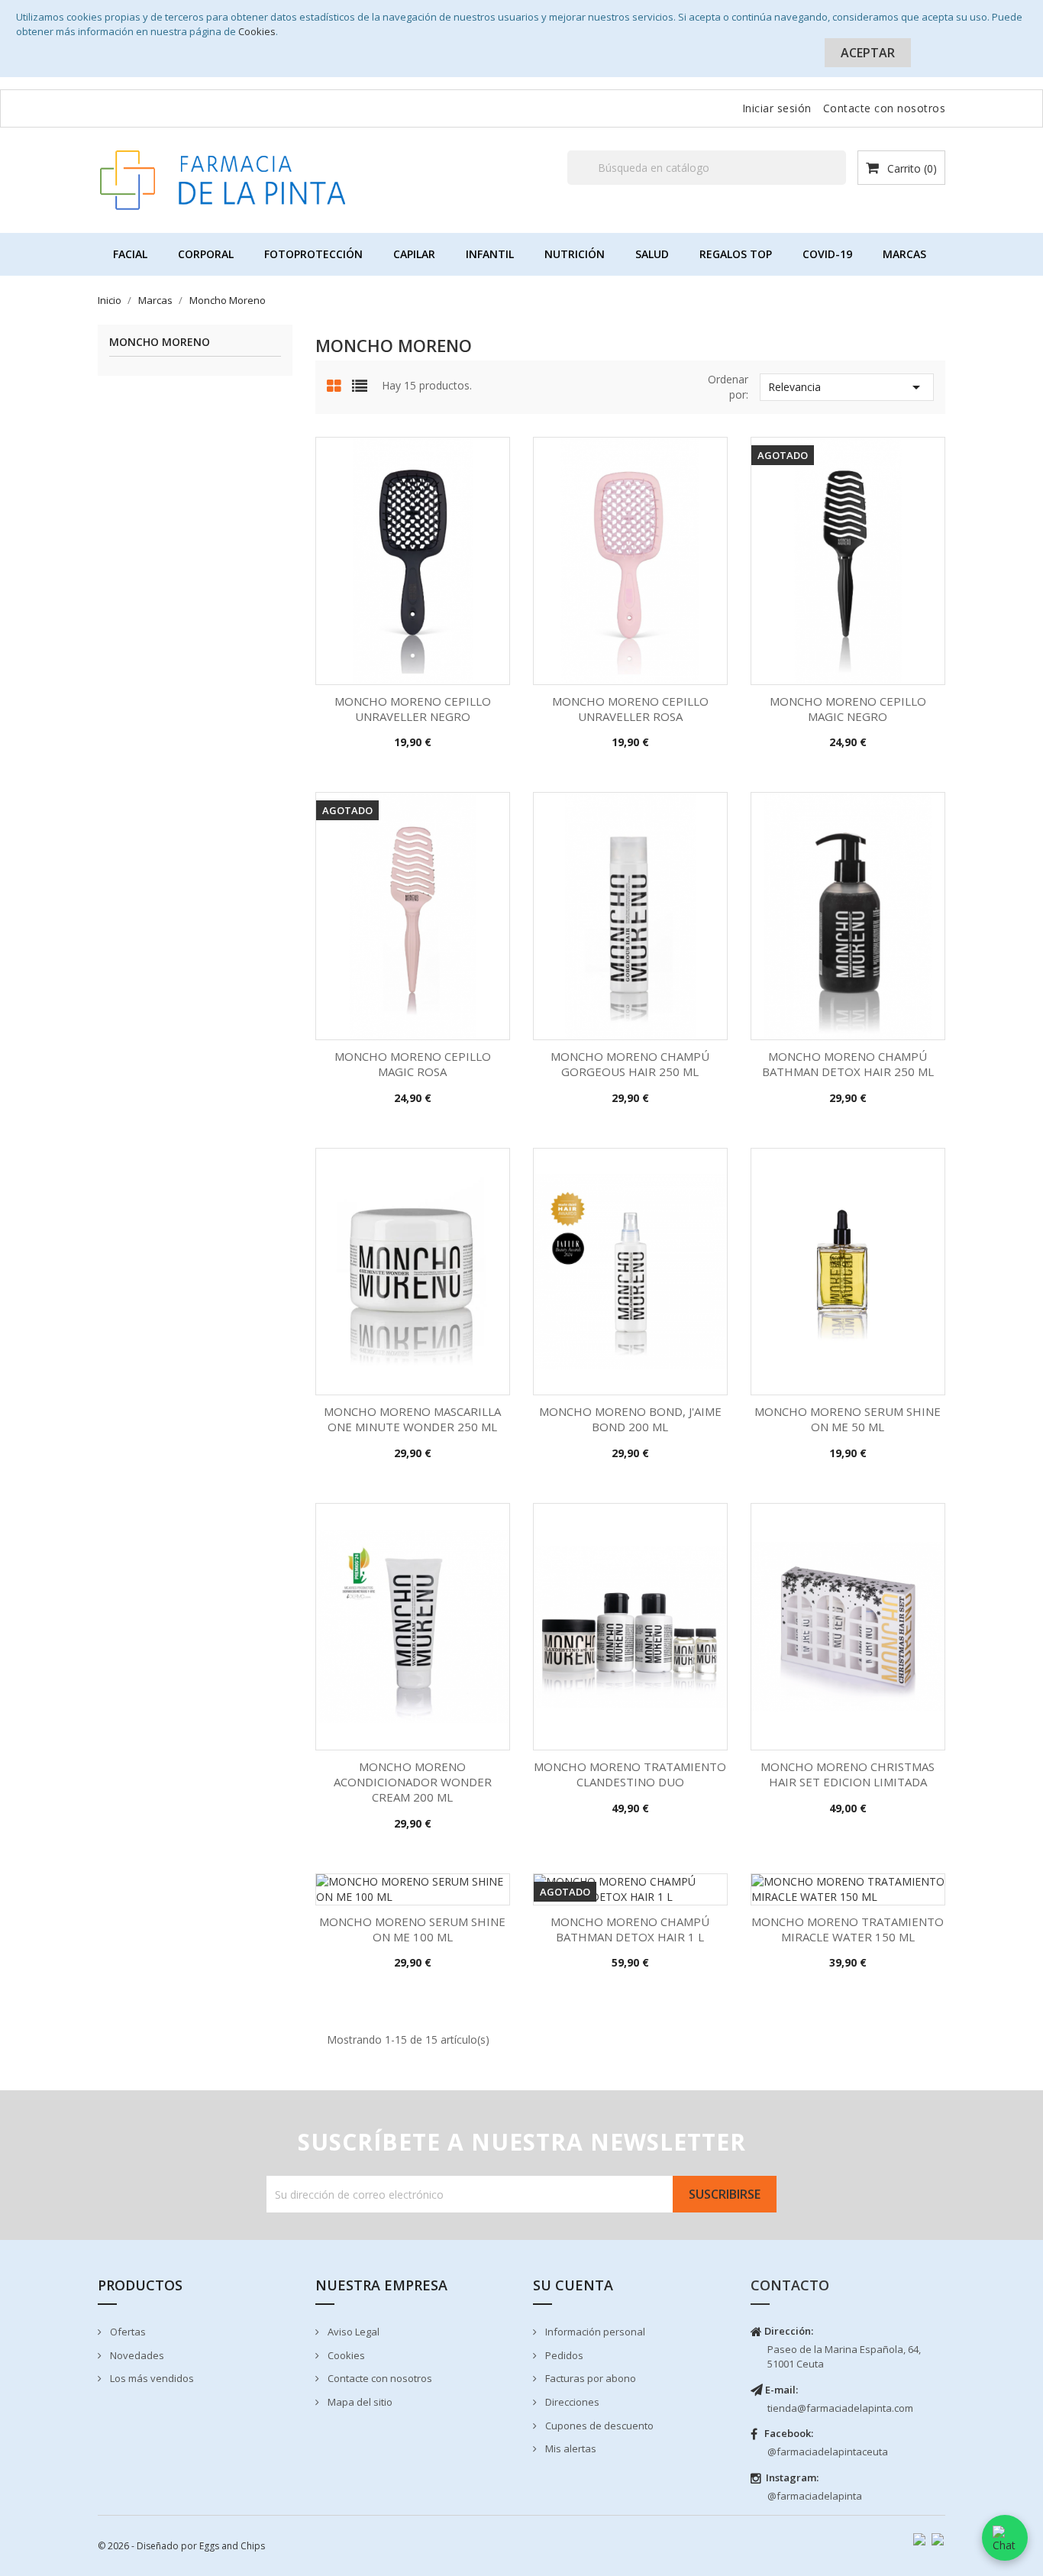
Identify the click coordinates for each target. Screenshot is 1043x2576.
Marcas (904, 254)
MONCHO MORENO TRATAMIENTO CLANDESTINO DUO (630, 1774)
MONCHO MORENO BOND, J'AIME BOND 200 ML (630, 1419)
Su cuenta (573, 2285)
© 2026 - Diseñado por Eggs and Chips (181, 2546)
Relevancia (847, 387)
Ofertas (127, 2332)
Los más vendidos (151, 2378)
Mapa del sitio (359, 2402)
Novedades (136, 2355)
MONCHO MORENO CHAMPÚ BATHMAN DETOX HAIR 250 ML (848, 1064)
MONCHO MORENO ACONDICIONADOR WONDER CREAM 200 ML (413, 1782)
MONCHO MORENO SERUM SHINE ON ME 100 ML (412, 1929)
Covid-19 (827, 254)
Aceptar (868, 53)
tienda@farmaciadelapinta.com (840, 2408)
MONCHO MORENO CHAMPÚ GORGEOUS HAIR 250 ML (630, 1064)
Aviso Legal (352, 2332)
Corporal (206, 254)
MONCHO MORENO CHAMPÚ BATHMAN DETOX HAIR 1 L (630, 1929)
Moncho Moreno (160, 343)
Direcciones (571, 2402)
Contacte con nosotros (885, 108)
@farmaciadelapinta (815, 2496)
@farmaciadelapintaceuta (828, 2452)
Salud (652, 254)
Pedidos (563, 2355)
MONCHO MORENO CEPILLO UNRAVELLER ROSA (630, 709)
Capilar (414, 254)
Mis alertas (570, 2448)
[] (840, 184)
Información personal (594, 2332)
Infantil (490, 254)
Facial (130, 254)
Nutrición (575, 254)
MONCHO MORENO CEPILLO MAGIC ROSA (413, 1064)
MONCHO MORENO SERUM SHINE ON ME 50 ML (848, 1419)
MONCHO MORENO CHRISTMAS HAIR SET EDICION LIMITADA (848, 1774)
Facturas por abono (589, 2378)
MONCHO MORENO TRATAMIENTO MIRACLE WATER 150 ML (848, 1929)
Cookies (257, 31)
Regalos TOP (736, 254)
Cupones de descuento (598, 2426)
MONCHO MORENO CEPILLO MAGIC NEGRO (848, 709)
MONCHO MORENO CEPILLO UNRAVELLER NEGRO (413, 709)
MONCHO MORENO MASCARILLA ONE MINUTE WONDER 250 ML (412, 1419)
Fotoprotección (313, 254)
